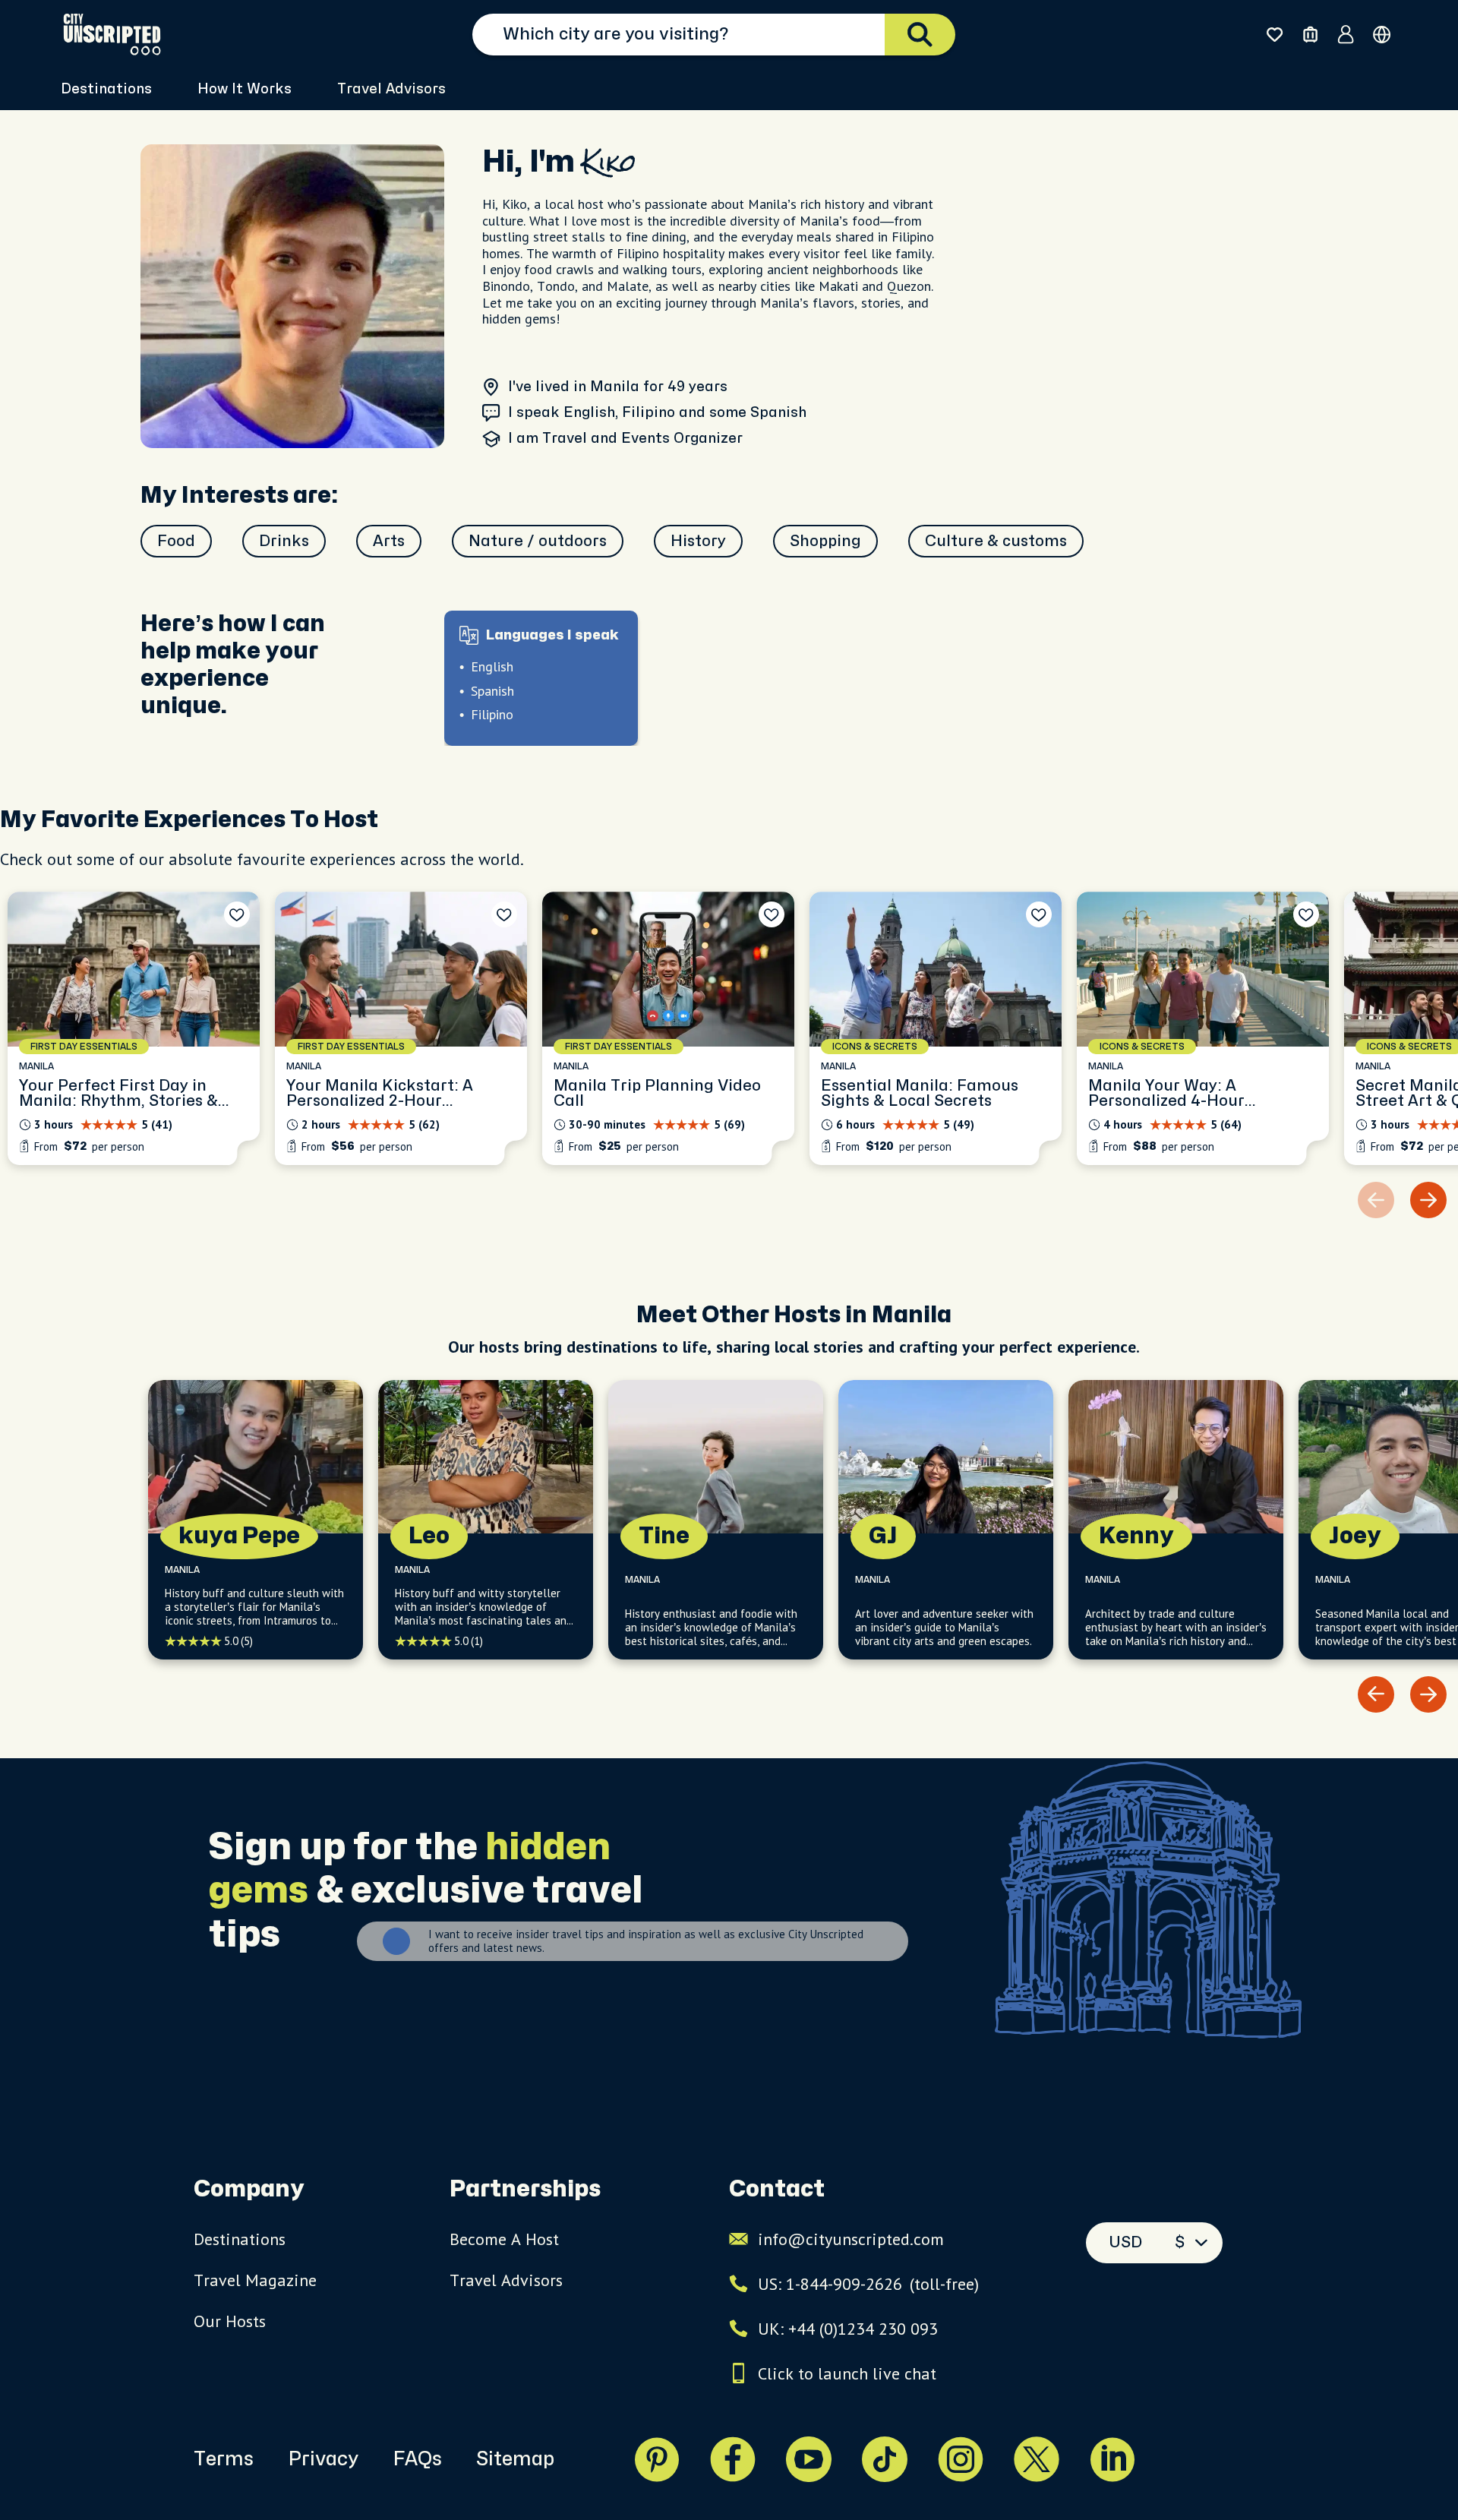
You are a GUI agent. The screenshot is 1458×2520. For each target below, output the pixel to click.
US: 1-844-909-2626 (868, 2284)
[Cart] (1310, 35)
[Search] (920, 35)
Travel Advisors (391, 89)
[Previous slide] (1376, 1694)
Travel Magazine (255, 2280)
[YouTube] (809, 2459)
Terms (224, 2459)
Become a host (504, 2239)
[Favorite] (237, 914)
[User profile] (1346, 34)
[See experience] (134, 1028)
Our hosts (230, 2321)
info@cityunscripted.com (851, 2239)
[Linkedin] (1112, 2459)
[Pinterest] (657, 2459)
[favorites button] (1275, 35)
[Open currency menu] (1382, 35)
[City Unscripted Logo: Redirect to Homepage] (112, 34)
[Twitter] (1037, 2459)
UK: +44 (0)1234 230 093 (848, 2329)
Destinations (240, 2239)
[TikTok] (885, 2459)
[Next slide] (1428, 1200)
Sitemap (515, 2459)
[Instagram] (961, 2459)
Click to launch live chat (847, 2373)
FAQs (417, 2459)
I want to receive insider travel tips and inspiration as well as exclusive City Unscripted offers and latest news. (646, 1941)
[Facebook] (733, 2459)
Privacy (323, 2459)
